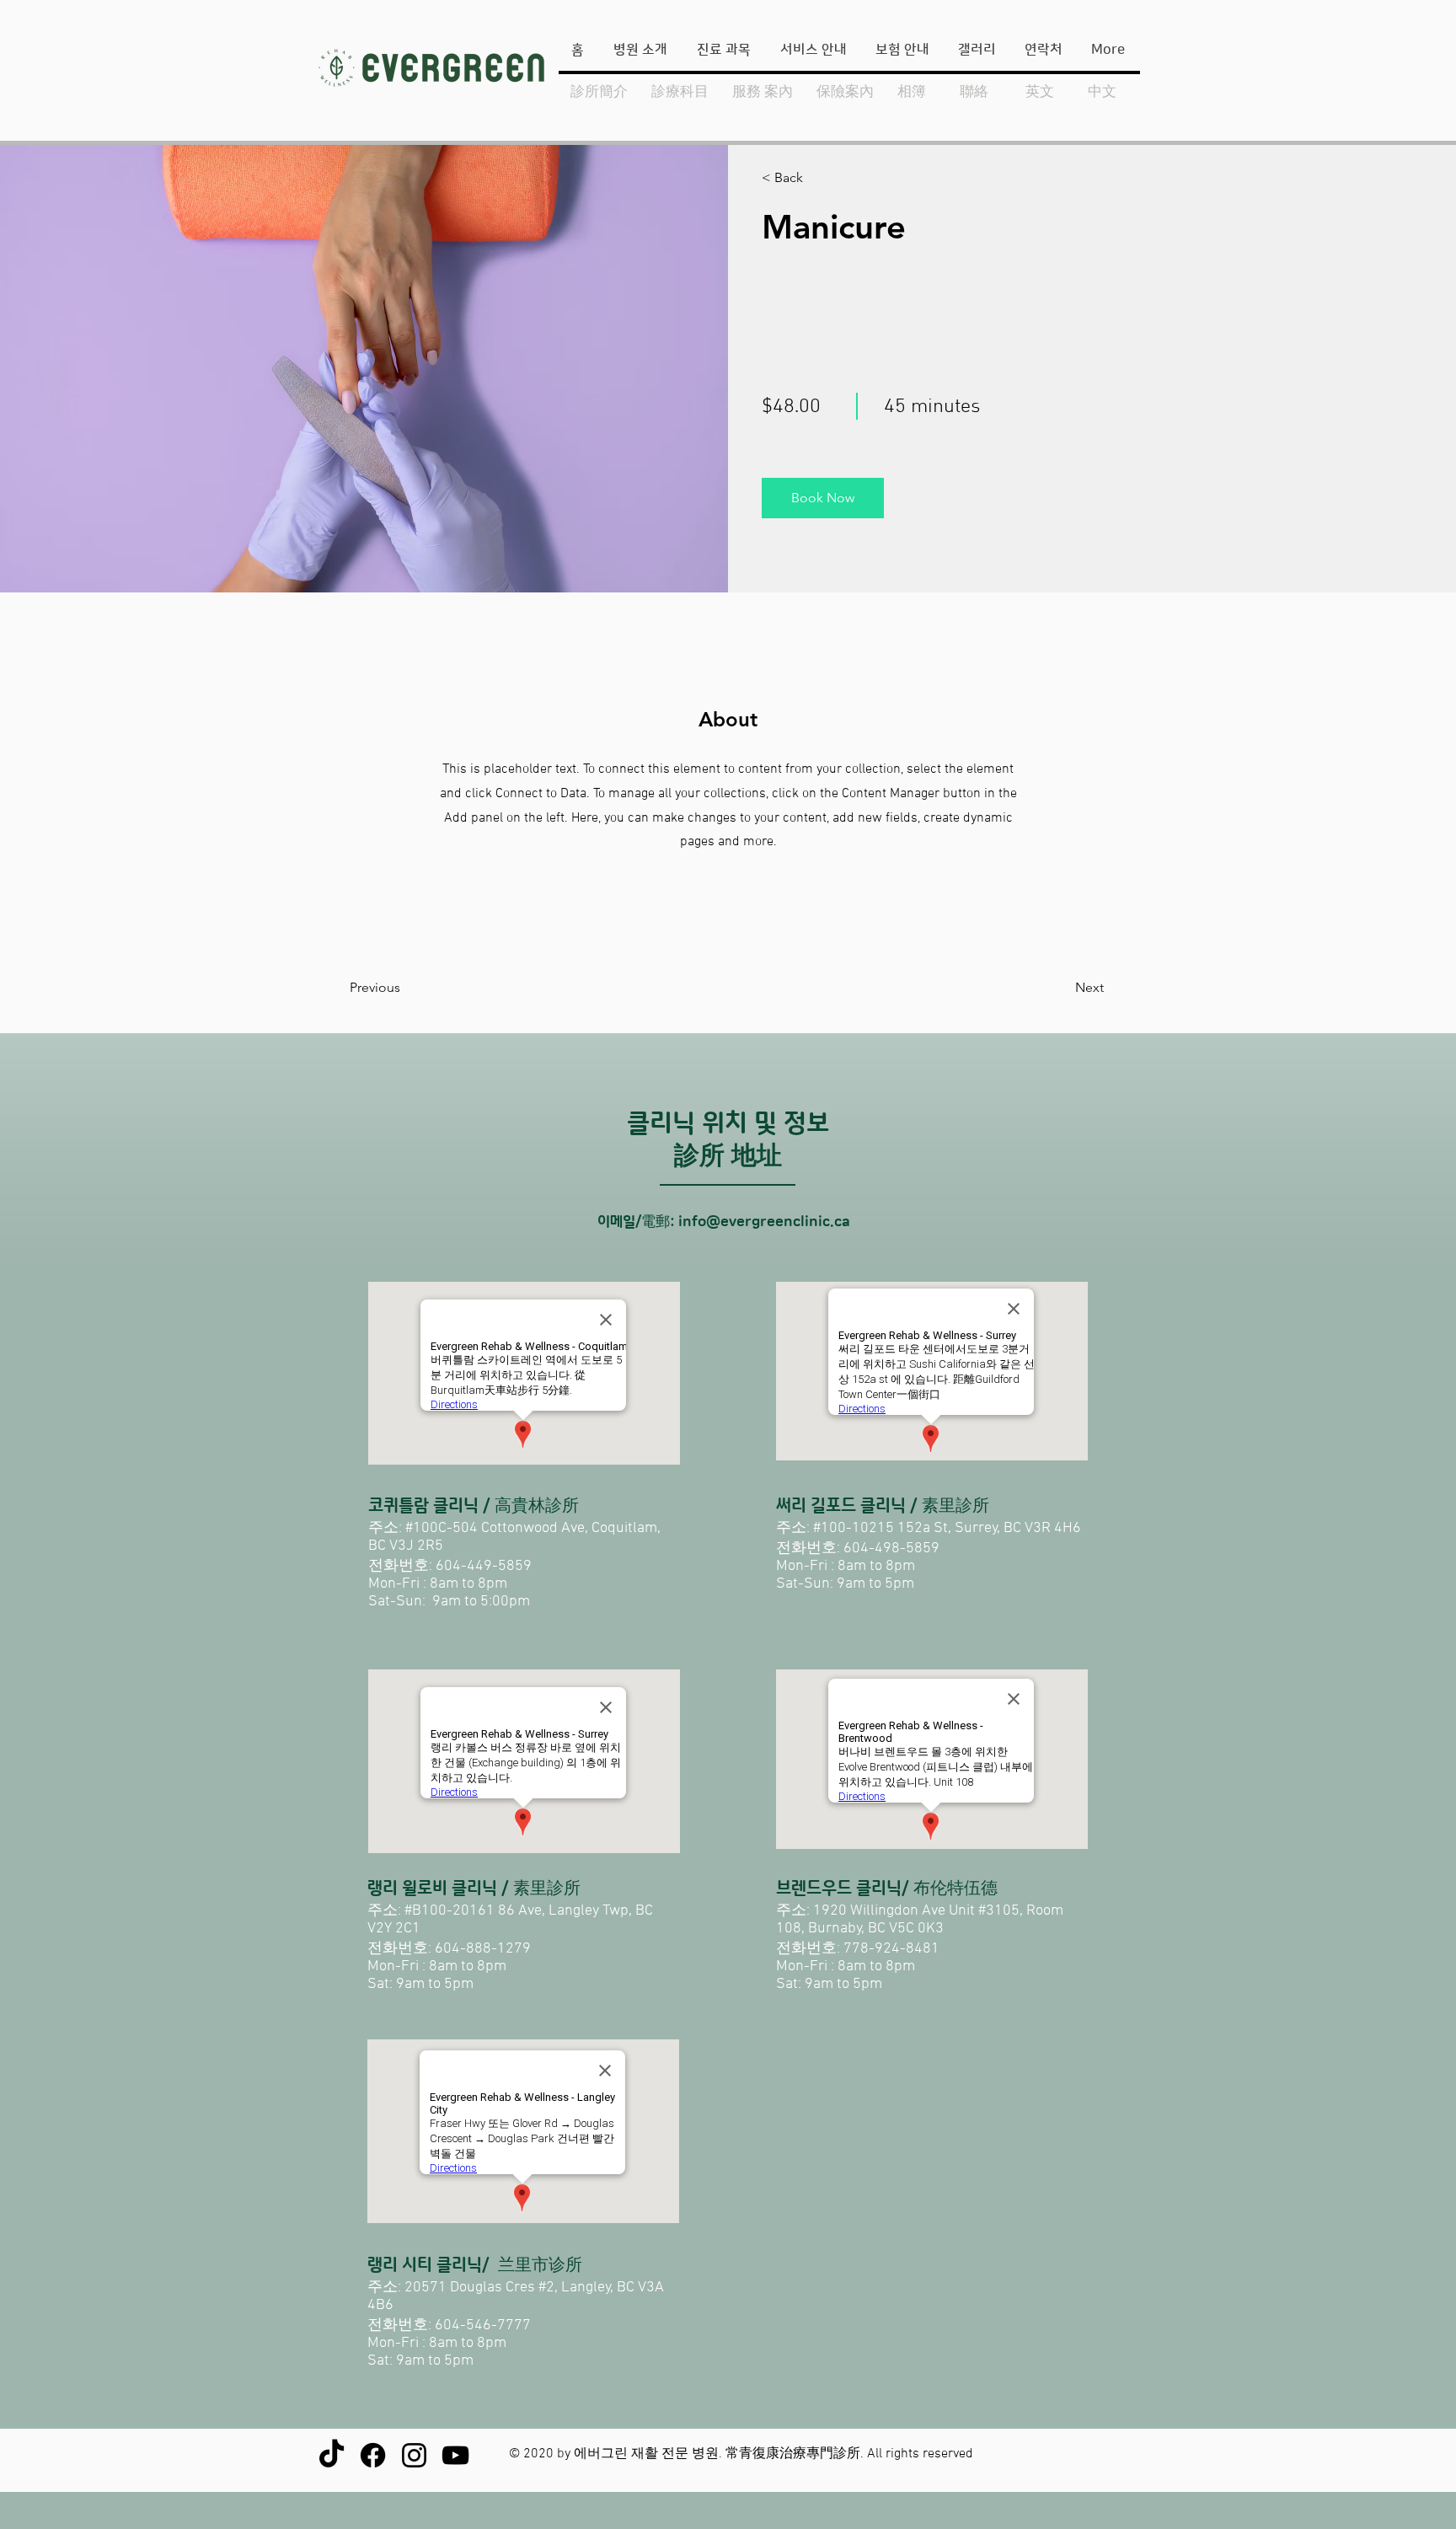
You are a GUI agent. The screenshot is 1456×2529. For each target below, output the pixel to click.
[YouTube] (455, 2455)
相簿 (912, 92)
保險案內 (845, 92)
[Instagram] (414, 2455)
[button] (810, 178)
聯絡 (974, 92)
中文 (1102, 92)
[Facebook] (373, 2455)
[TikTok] (332, 2455)
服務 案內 (763, 92)
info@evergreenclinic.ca (764, 1222)
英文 (1040, 92)
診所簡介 (601, 92)
